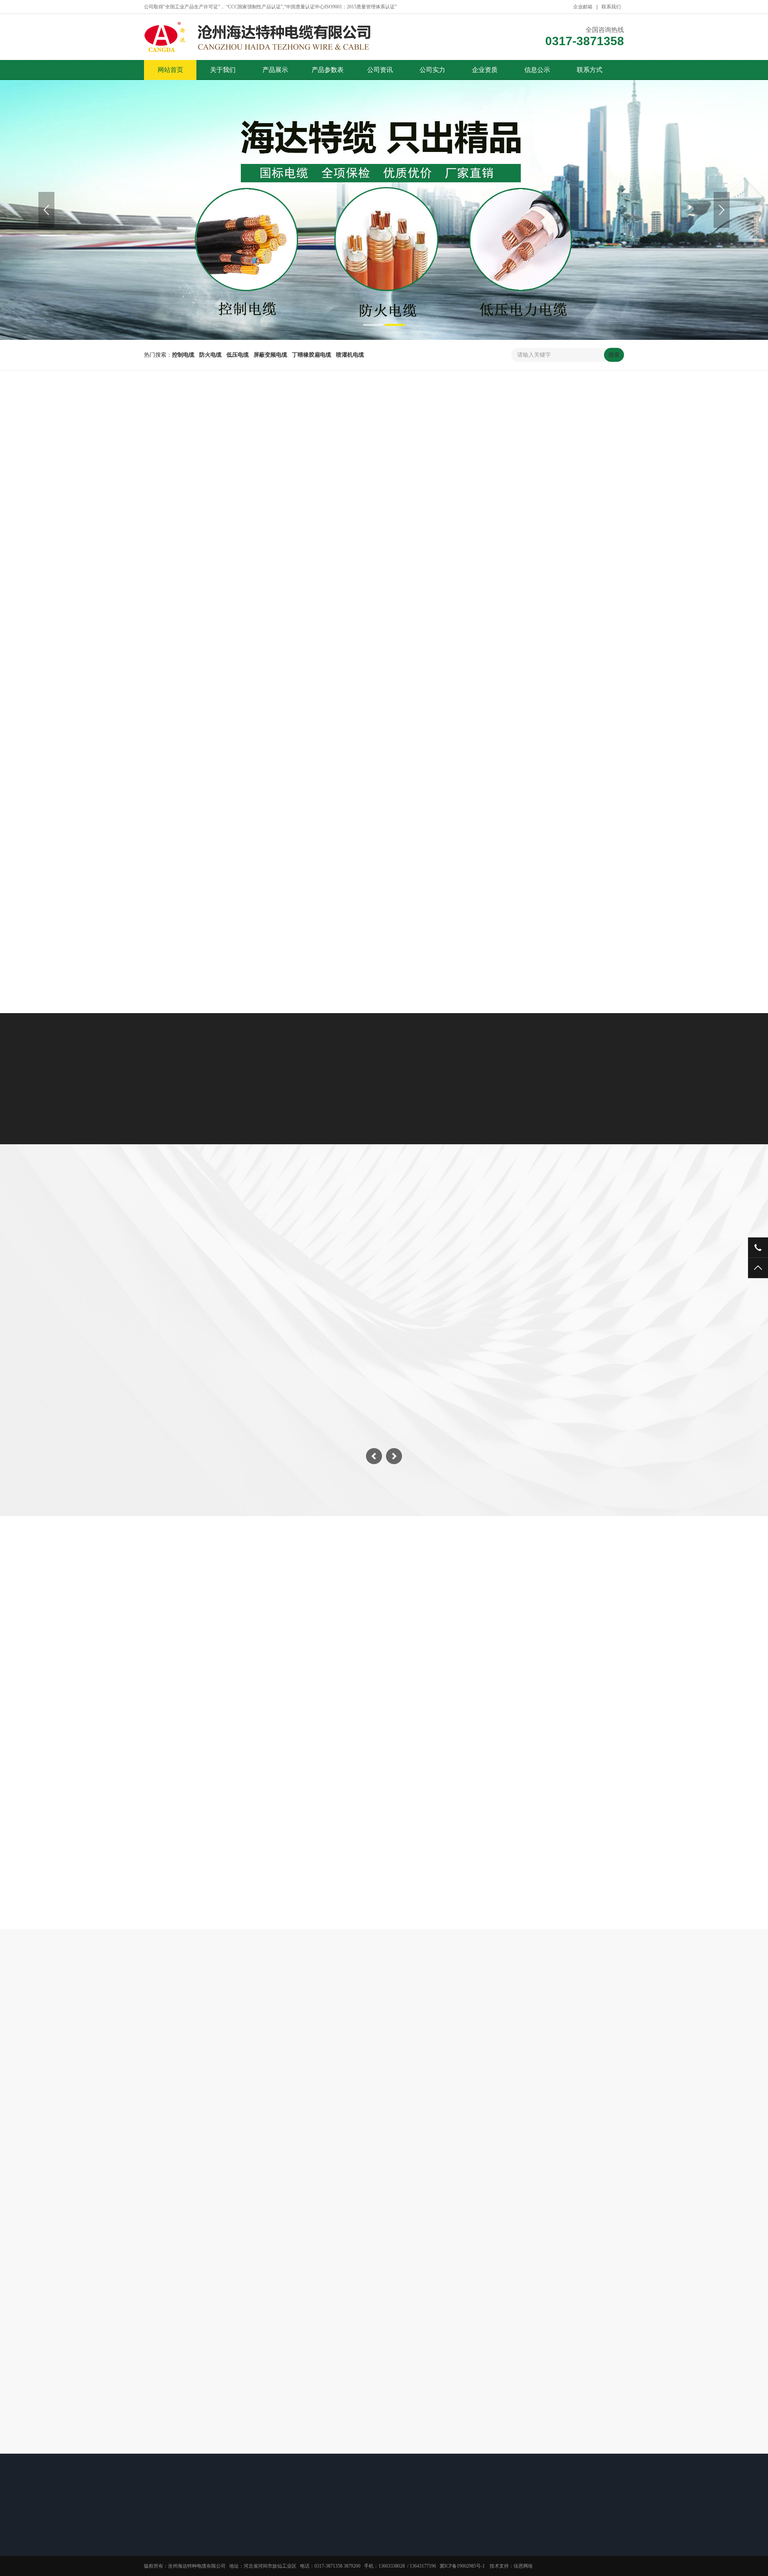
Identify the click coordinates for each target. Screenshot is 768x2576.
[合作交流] (234, 1779)
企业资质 (485, 70)
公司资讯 (380, 70)
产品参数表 (328, 70)
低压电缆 (333, 486)
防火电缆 (274, 486)
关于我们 (223, 70)
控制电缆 (214, 486)
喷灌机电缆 (550, 486)
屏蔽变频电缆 (399, 486)
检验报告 (436, 2550)
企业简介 (154, 2540)
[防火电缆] (221, 708)
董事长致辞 (156, 2560)
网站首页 (170, 70)
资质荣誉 (436, 2540)
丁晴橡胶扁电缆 (476, 486)
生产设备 (384, 1259)
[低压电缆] (221, 852)
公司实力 (432, 70)
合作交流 (154, 2571)
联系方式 (590, 70)
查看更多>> (384, 957)
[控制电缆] (221, 564)
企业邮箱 (583, 7)
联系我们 (611, 7)
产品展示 (275, 70)
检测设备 (443, 1259)
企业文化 (154, 2550)
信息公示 (537, 70)
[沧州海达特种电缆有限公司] (284, 37)
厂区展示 (325, 1259)
